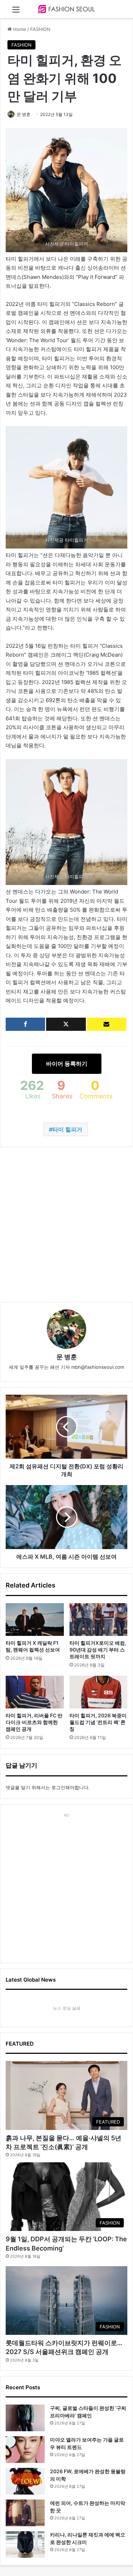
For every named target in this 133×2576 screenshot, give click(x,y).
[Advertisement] (66, 1225)
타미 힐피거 (67, 1129)
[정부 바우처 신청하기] (107, 1024)
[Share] (25, 1024)
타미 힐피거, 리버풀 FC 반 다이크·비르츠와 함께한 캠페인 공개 (34, 1722)
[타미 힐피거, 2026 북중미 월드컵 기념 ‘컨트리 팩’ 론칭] (99, 1692)
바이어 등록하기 (67, 1064)
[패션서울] (67, 9)
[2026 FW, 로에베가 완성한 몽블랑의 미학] (25, 2481)
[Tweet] (66, 1024)
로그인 (58, 1787)
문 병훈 (24, 114)
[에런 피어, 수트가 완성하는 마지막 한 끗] (25, 2513)
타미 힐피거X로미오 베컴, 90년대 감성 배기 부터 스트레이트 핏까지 (98, 1650)
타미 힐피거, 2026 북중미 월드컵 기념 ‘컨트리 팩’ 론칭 (98, 1722)
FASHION (40, 29)
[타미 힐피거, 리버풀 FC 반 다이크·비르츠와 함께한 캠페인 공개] (35, 1692)
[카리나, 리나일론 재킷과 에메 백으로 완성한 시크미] (25, 2545)
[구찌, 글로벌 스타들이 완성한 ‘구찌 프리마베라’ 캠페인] (25, 2418)
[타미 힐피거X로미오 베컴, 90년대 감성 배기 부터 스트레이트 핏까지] (99, 1620)
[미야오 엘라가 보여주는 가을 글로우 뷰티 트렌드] (25, 2450)
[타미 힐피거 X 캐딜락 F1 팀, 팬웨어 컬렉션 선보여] (35, 1620)
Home (19, 29)
